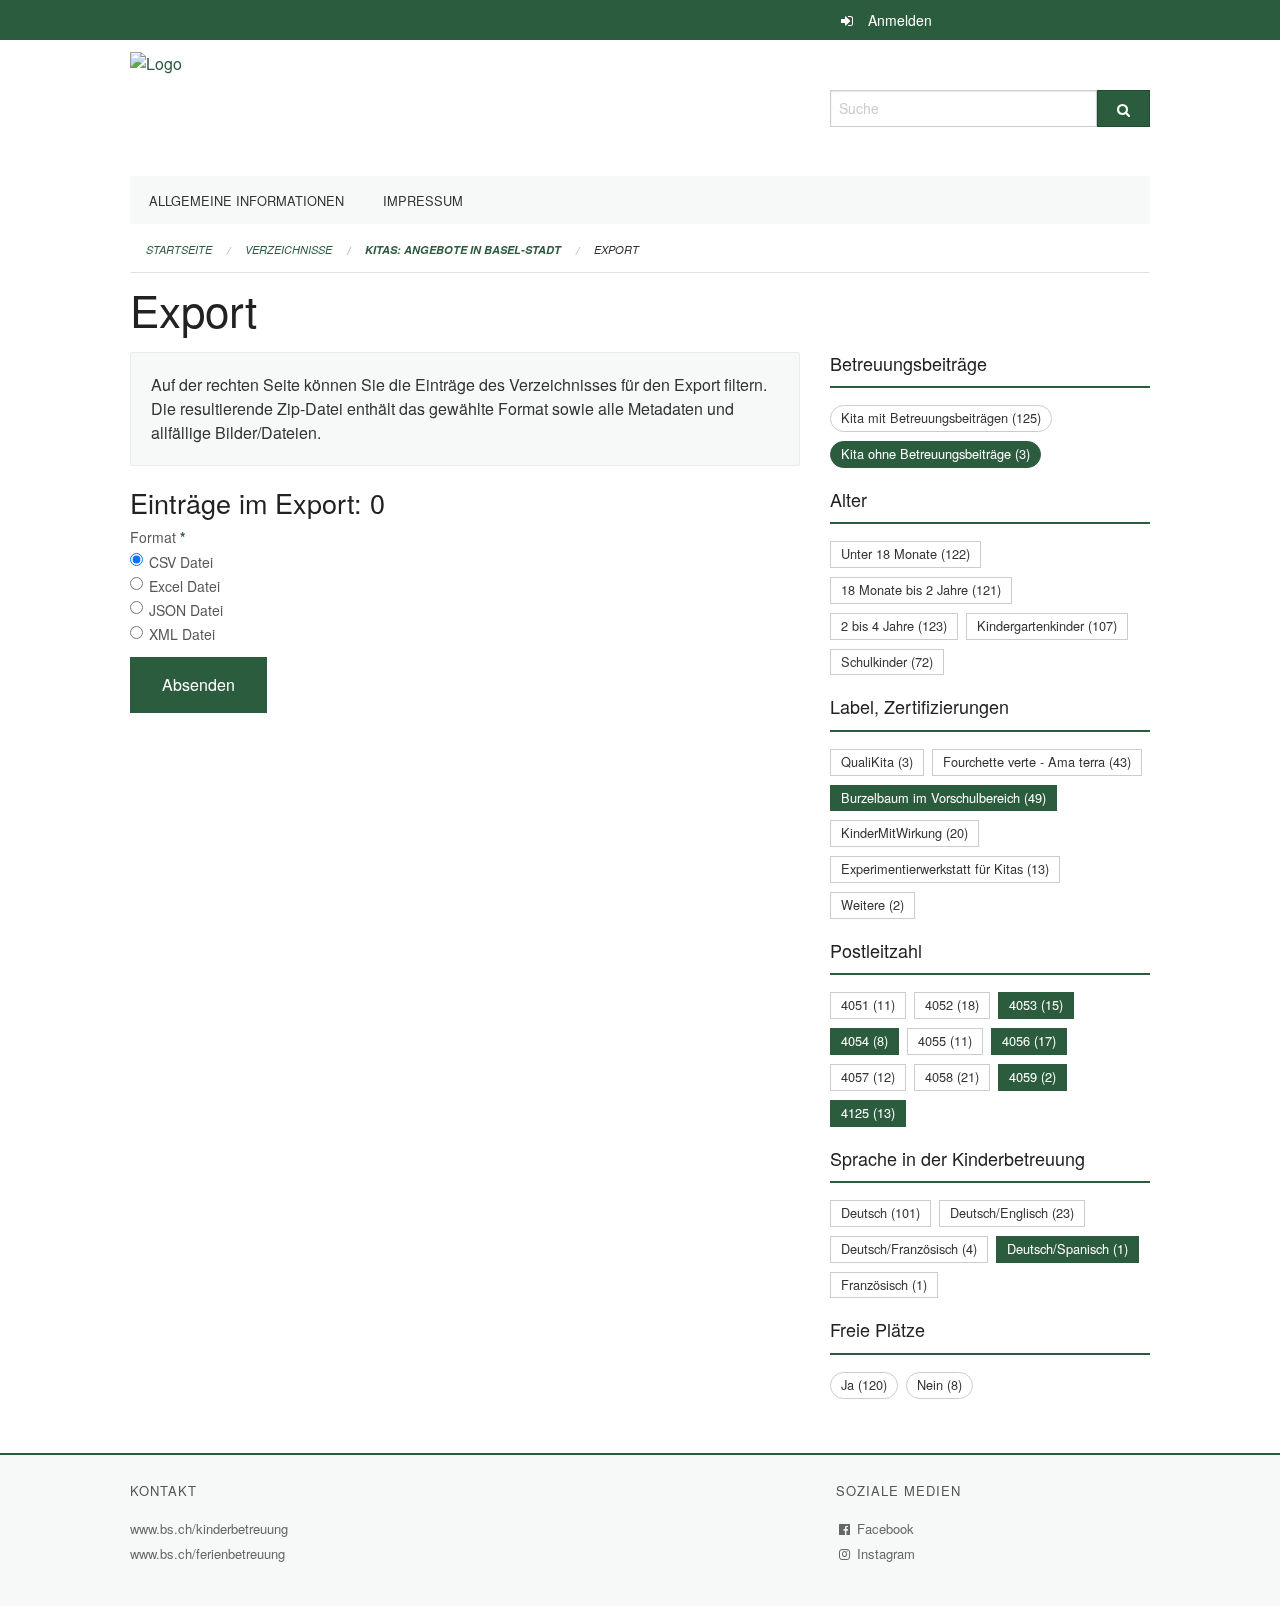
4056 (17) (1029, 1040)
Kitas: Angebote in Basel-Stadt (463, 249)
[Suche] (1123, 108)
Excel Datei (184, 586)
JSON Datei (186, 610)
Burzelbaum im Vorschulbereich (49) (943, 797)
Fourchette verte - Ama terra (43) (1037, 761)
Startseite (179, 249)
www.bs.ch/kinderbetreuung (211, 1528)
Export (616, 249)
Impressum (423, 200)
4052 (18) (952, 1004)
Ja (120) (864, 1384)
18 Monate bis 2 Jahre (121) (921, 589)
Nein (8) (939, 1384)
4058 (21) (952, 1076)
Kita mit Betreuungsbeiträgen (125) (941, 417)
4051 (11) (868, 1004)
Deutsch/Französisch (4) (909, 1248)
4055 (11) (945, 1040)
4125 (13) (868, 1112)
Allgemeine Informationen (246, 200)
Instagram (886, 1553)
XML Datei (182, 634)
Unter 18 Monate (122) (905, 553)
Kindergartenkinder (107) (1047, 625)
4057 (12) (868, 1076)
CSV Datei (181, 562)
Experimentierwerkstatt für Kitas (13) (945, 868)
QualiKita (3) (877, 761)
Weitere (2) (872, 904)
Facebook (886, 1528)
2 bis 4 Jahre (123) (894, 625)
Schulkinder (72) (887, 661)
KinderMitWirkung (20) (904, 832)
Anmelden (900, 20)
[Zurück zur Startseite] (156, 105)
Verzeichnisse (288, 249)
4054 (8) (864, 1040)
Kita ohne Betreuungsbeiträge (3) (935, 453)
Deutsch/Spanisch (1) (1067, 1248)
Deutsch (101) (880, 1212)
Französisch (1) (884, 1284)
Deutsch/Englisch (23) (1012, 1212)
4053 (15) (1036, 1004)
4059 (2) (1032, 1076)
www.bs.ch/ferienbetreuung (210, 1553)
